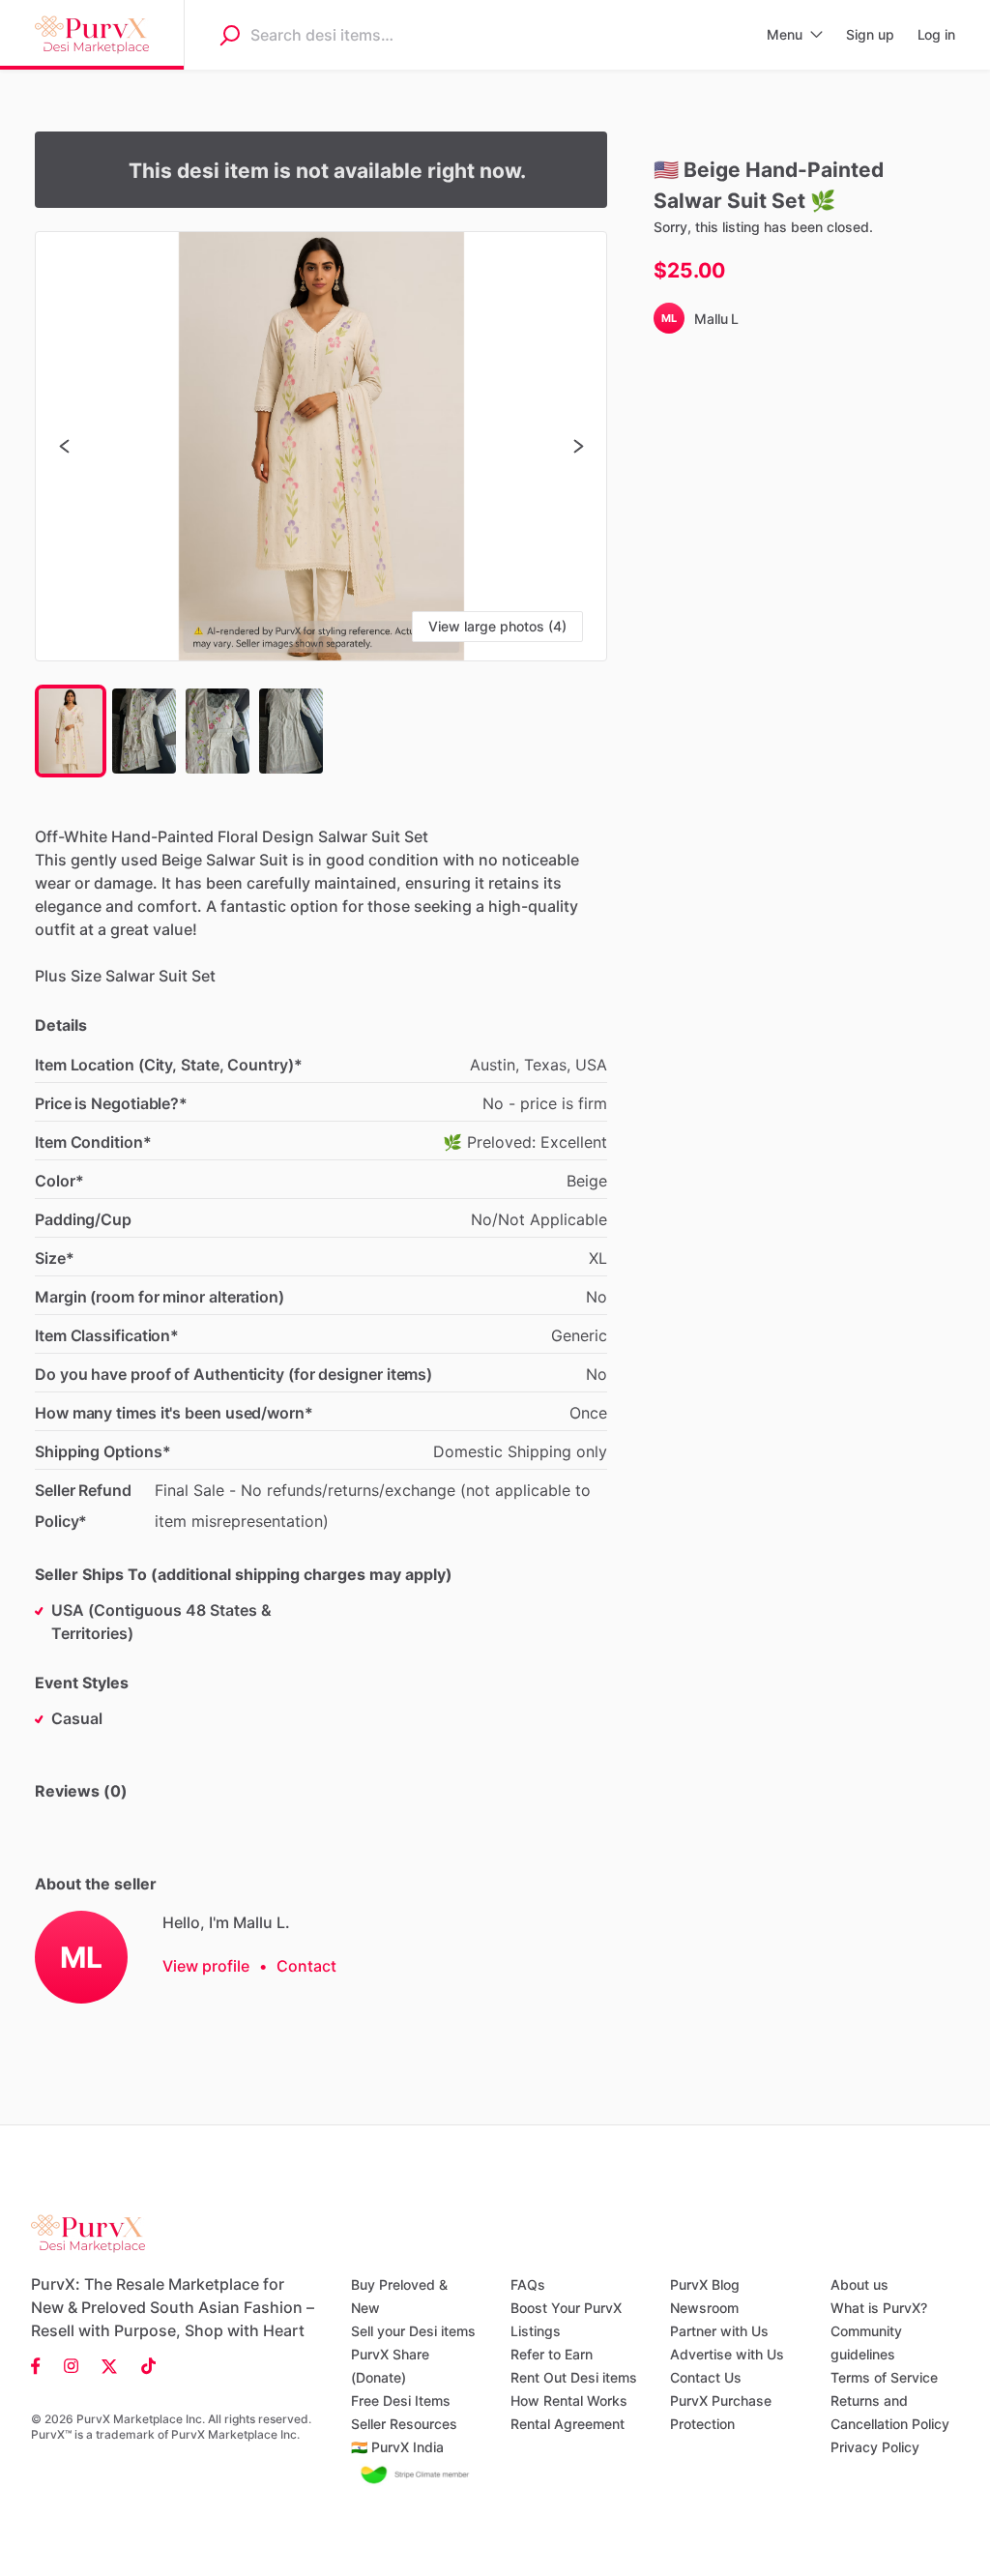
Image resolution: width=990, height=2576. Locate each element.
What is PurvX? (879, 2308)
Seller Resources (404, 2424)
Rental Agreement (568, 2424)
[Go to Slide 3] (218, 731)
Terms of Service (884, 2377)
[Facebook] (42, 2365)
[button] (321, 446)
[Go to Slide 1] (71, 731)
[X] (110, 2365)
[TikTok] (143, 2365)
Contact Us (706, 2377)
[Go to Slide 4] (291, 731)
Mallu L (716, 319)
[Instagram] (71, 2365)
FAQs (528, 2284)
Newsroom (704, 2308)
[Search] (229, 35)
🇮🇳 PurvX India (397, 2447)
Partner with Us (719, 2331)
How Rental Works (569, 2400)
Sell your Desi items (413, 2331)
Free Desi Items (401, 2400)
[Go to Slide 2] (144, 731)
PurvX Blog (705, 2284)
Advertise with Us (727, 2354)
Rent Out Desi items (574, 2377)
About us (859, 2284)
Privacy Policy (875, 2447)
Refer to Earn (552, 2354)
